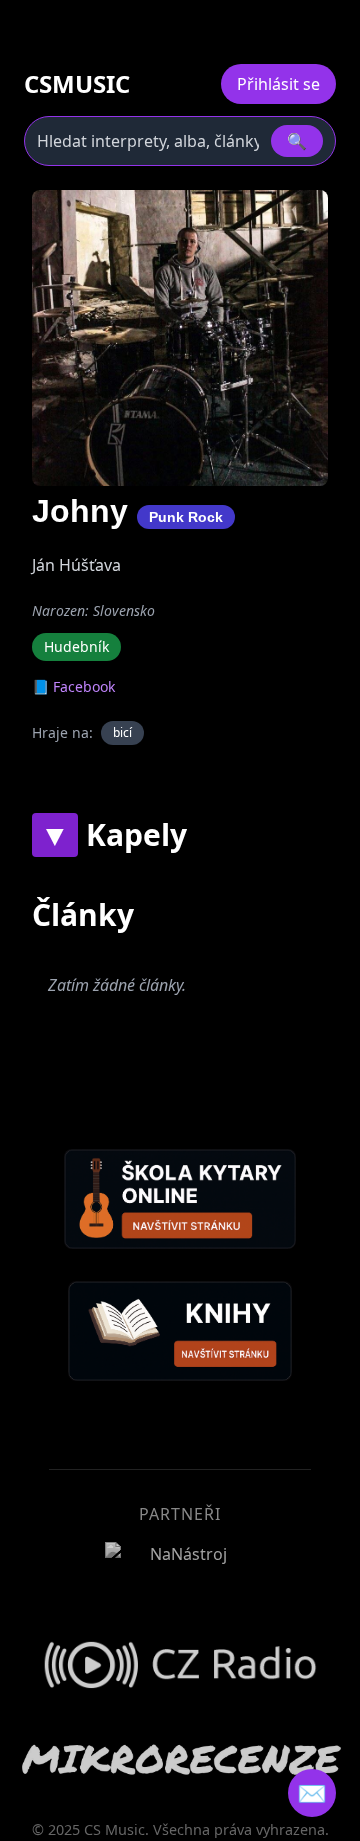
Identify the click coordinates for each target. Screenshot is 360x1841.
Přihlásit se (278, 84)
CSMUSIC (77, 84)
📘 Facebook (73, 686)
